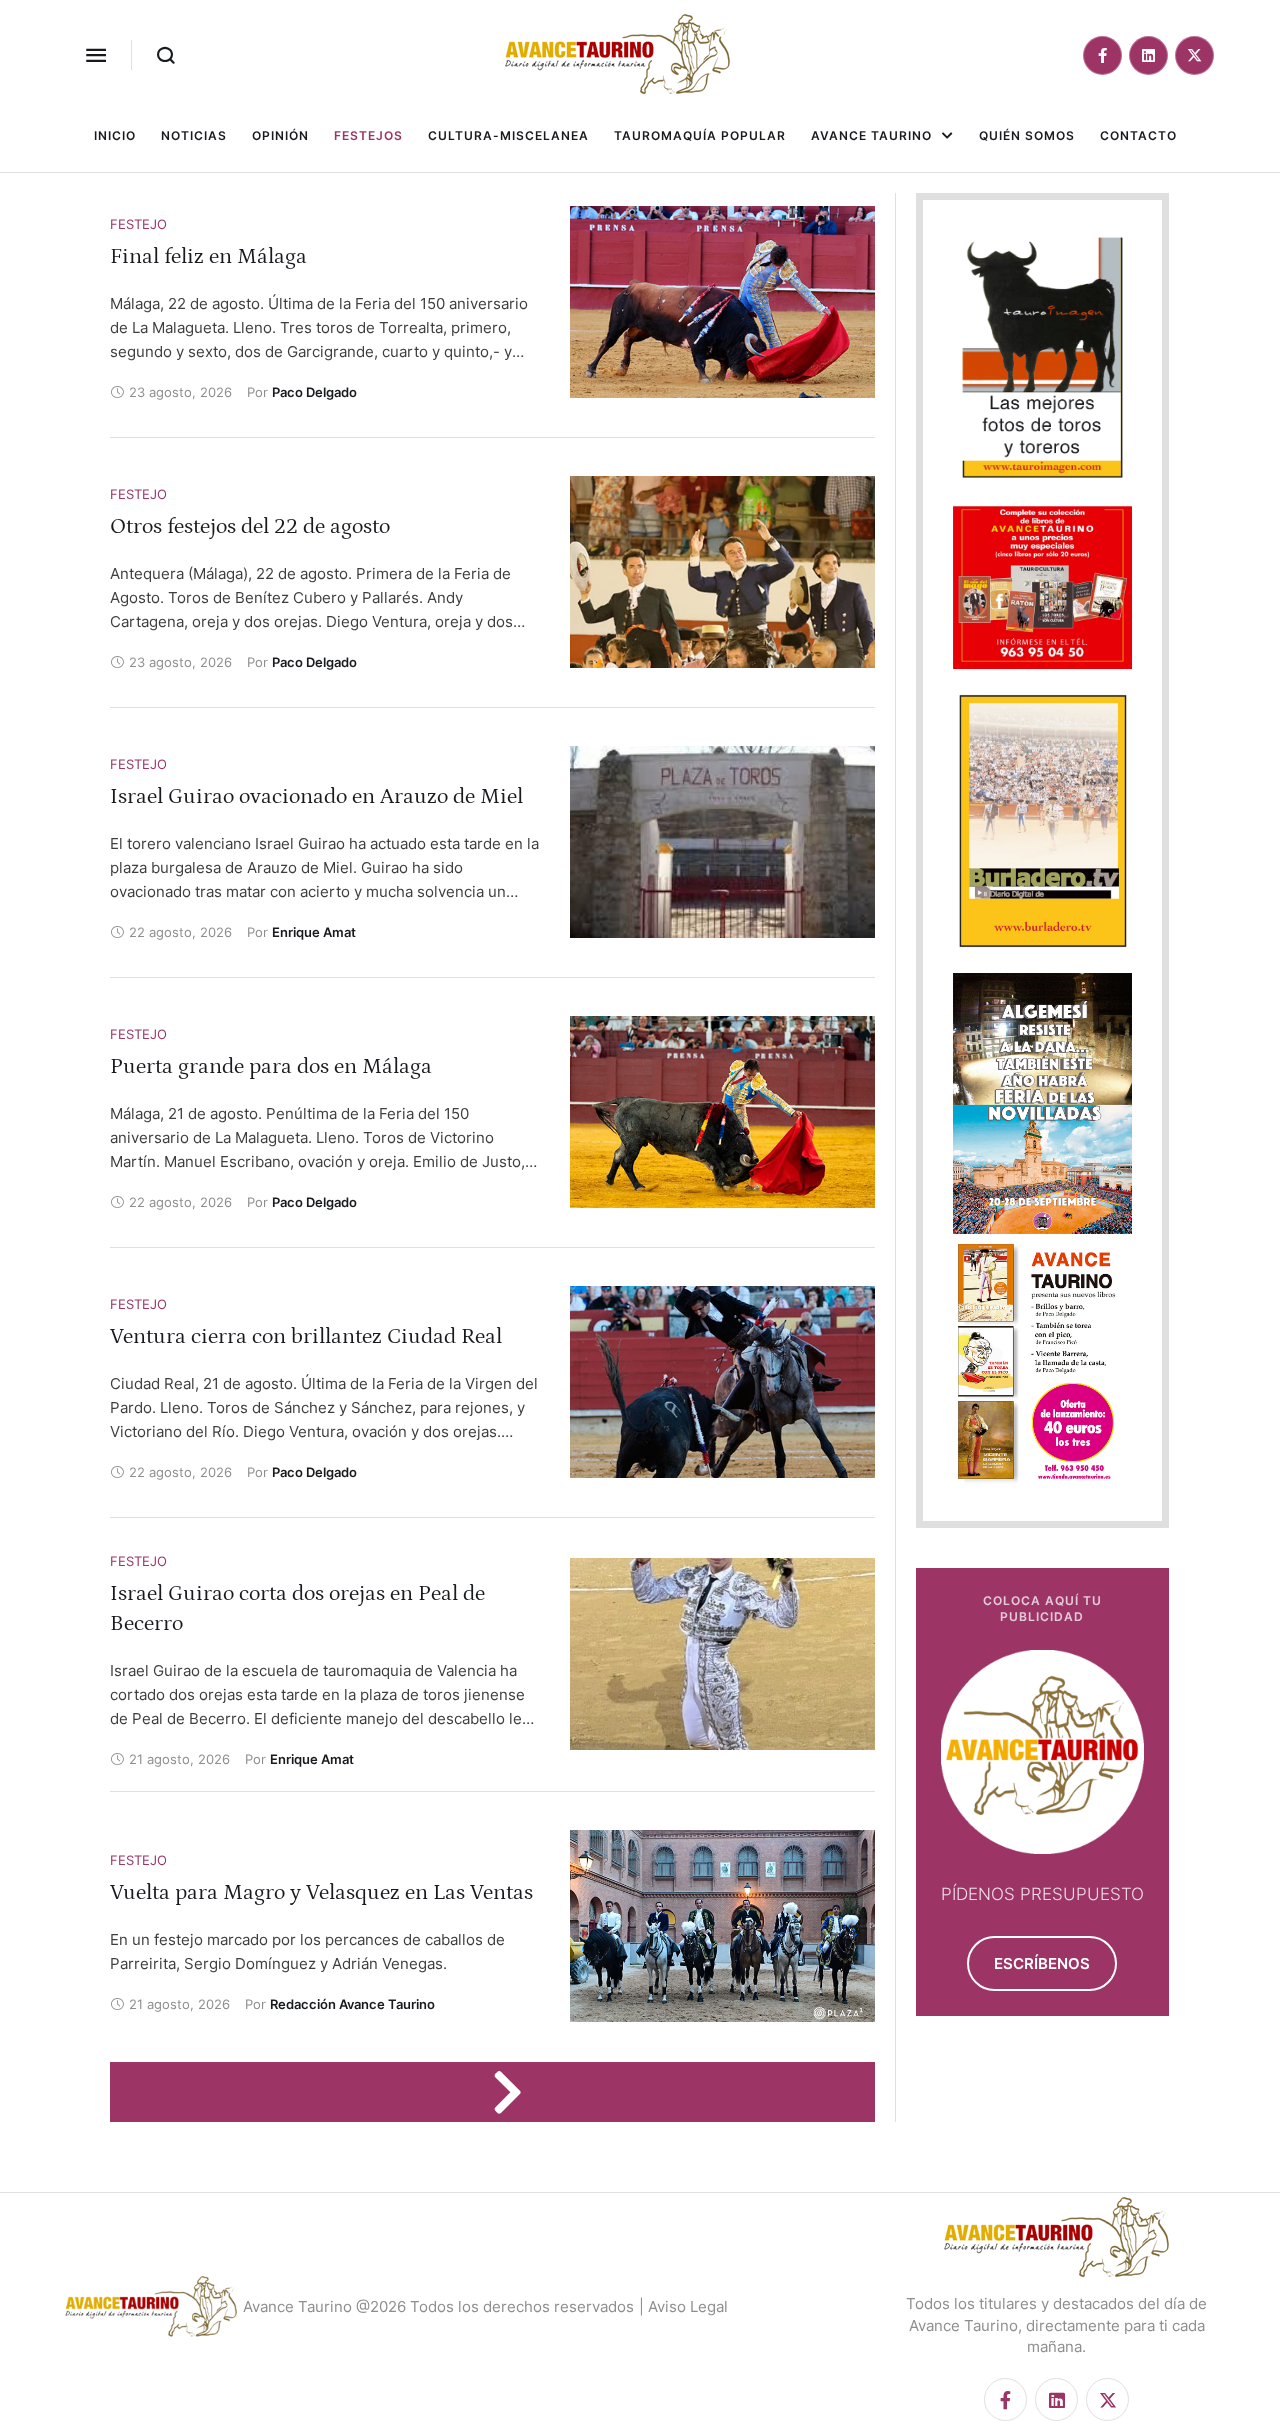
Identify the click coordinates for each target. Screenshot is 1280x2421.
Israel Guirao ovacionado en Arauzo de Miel (316, 796)
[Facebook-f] (1102, 55)
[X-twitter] (1194, 55)
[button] (96, 55)
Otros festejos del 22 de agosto (250, 526)
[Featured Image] (722, 302)
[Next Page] (517, 2092)
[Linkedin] (1148, 55)
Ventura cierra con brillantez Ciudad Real (306, 1336)
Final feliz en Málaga (208, 256)
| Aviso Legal (683, 2306)
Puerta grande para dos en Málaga (271, 1066)
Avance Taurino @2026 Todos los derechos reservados (438, 2306)
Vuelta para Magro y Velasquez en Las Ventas (321, 1892)
